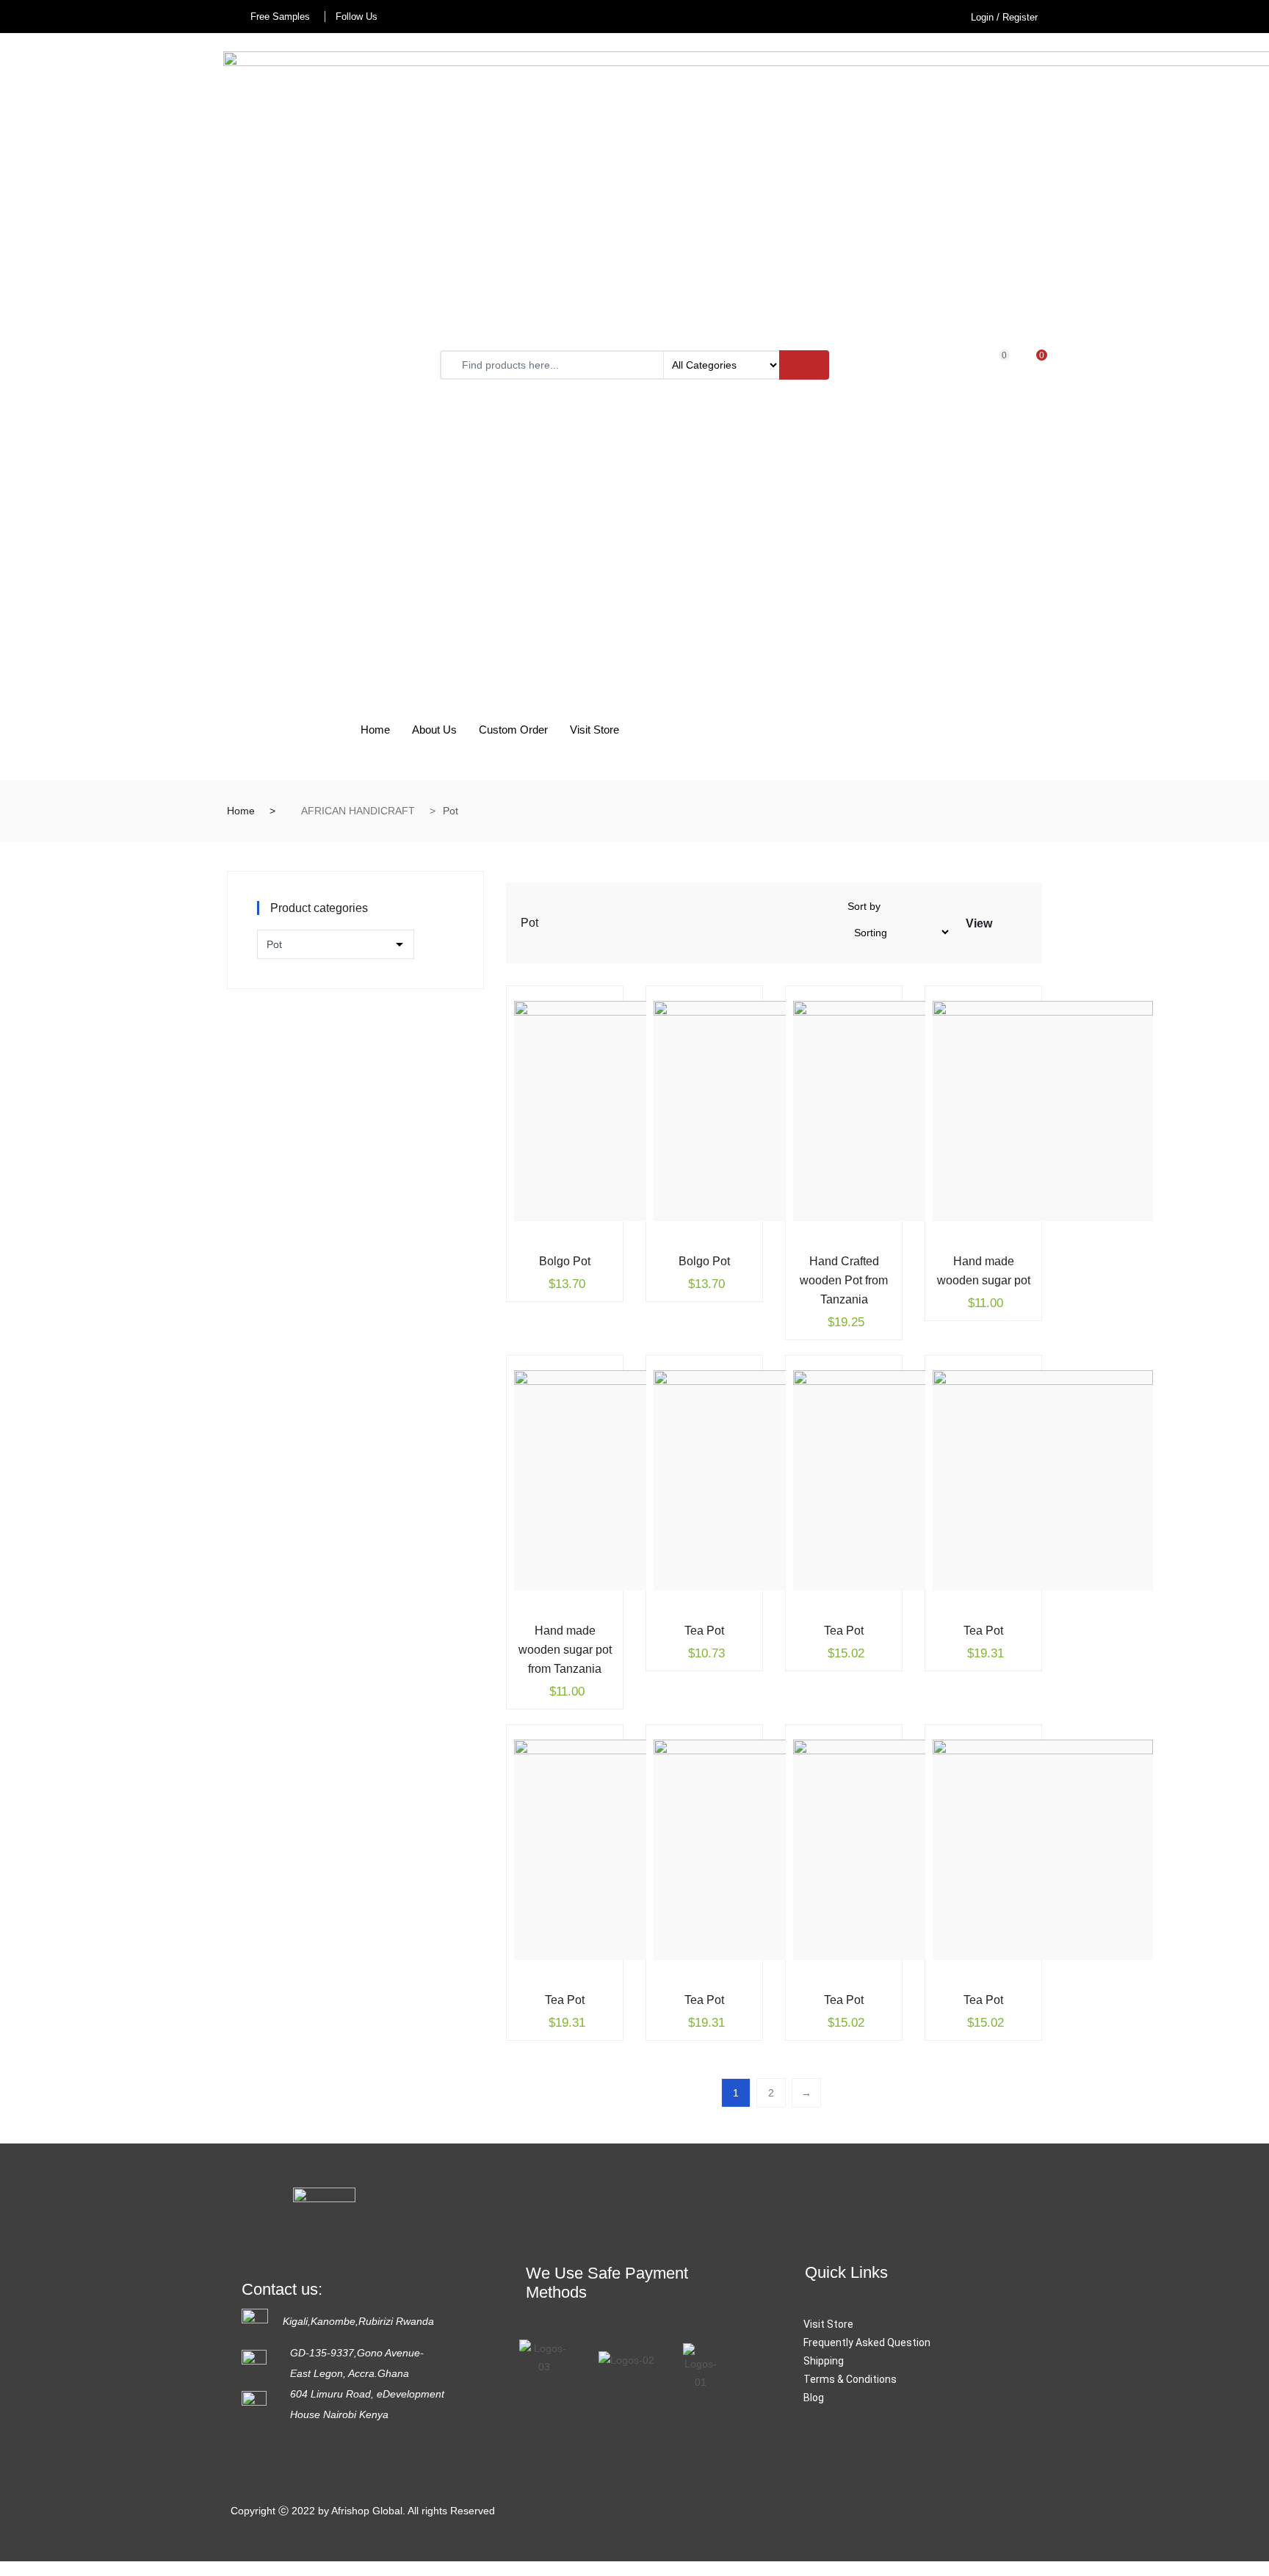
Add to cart (543, 1259)
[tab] (1005, 923)
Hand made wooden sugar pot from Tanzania (565, 1650)
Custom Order (513, 730)
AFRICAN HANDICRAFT (358, 811)
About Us (434, 730)
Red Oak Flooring (881, 2176)
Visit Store (594, 730)
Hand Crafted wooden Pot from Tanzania (844, 1280)
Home (375, 730)
